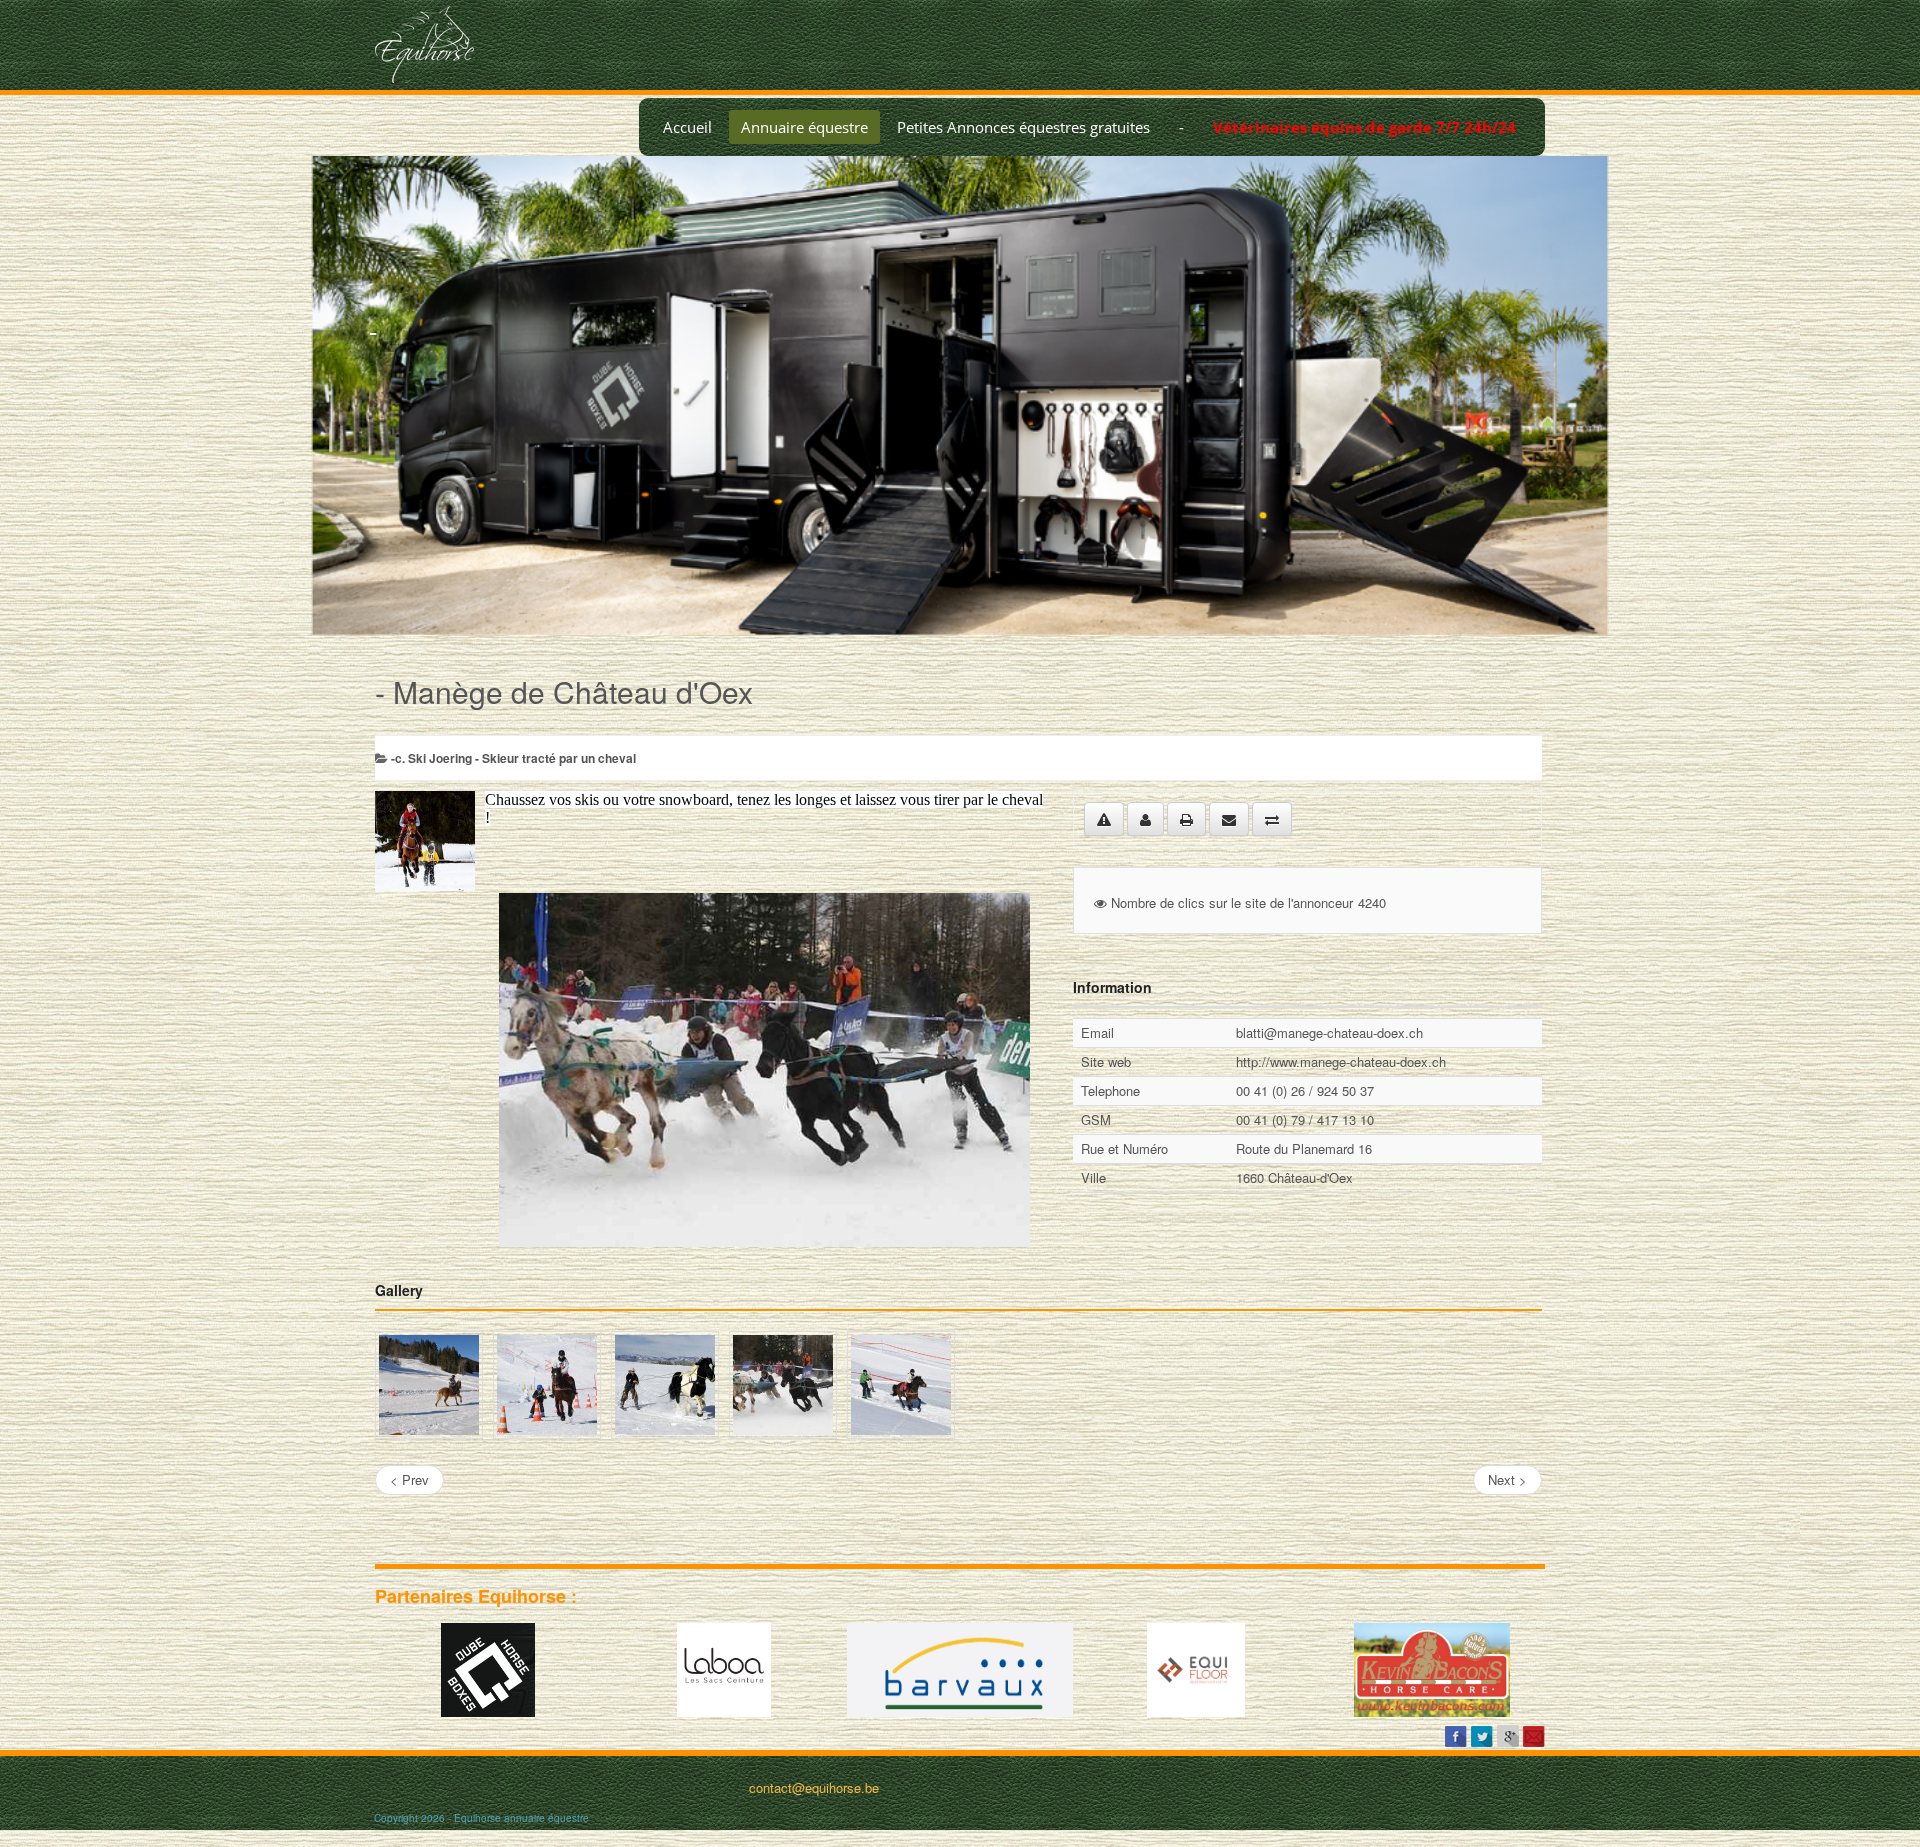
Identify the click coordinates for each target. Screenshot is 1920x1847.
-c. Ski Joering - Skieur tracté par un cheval (513, 758)
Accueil (687, 127)
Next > (1507, 1479)
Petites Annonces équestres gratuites (1023, 127)
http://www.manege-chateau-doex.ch (1341, 1061)
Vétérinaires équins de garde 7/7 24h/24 (1364, 127)
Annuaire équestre (804, 127)
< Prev (409, 1479)
